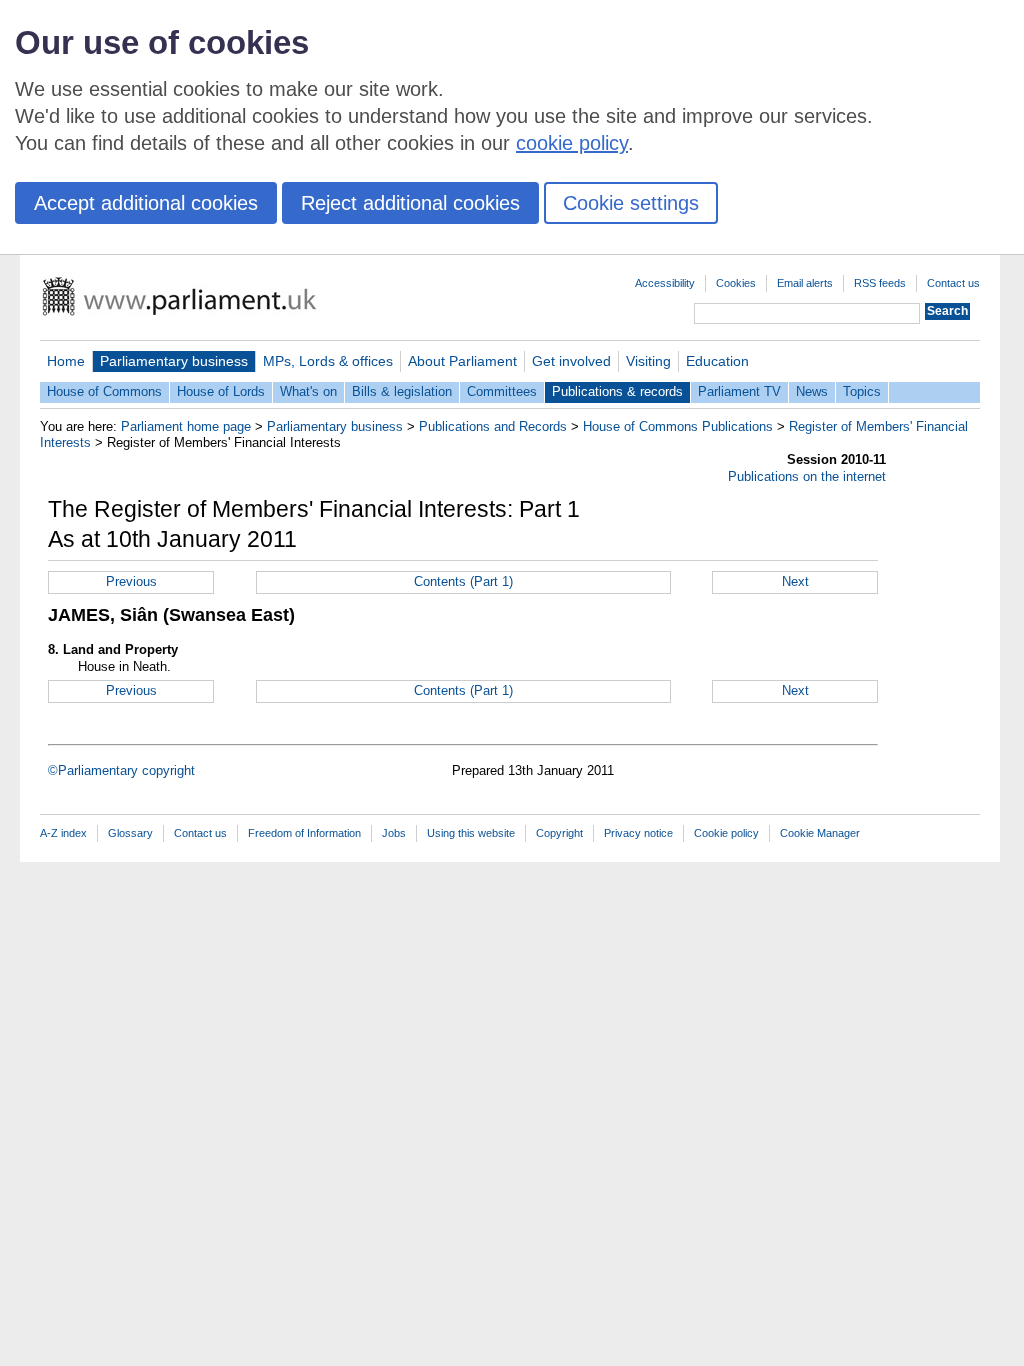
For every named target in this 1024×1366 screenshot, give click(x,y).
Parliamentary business (174, 361)
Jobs (394, 833)
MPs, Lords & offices (328, 361)
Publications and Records (493, 426)
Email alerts (805, 283)
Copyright (559, 833)
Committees (502, 391)
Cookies (736, 283)
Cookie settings (631, 203)
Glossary (130, 833)
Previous (131, 581)
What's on (308, 391)
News (812, 391)
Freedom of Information (304, 833)
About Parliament (462, 361)
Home (66, 361)
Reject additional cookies (410, 203)
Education (717, 361)
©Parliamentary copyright (121, 770)
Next (795, 581)
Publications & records (617, 391)
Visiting (648, 361)
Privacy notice (638, 833)
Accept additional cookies (146, 203)
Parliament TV (739, 391)
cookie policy (572, 143)
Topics (862, 391)
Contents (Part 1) (463, 581)
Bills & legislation (402, 391)
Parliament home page (186, 426)
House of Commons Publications (678, 426)
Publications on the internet (807, 476)
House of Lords (221, 391)
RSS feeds (880, 283)
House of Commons (104, 391)
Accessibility (665, 283)
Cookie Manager (820, 833)
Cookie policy (726, 833)
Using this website (471, 833)
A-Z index (63, 833)
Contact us (953, 283)
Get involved (571, 361)
